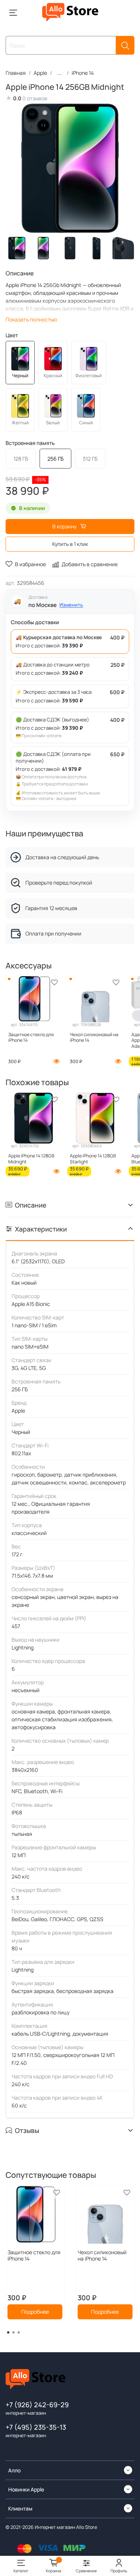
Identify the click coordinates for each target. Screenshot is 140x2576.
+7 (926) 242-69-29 (37, 2405)
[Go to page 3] (19, 2332)
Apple (40, 73)
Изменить (71, 605)
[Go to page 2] (13, 2332)
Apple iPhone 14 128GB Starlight (93, 1159)
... (59, 73)
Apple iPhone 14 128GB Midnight (31, 1159)
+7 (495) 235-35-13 (36, 2427)
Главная (16, 73)
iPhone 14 (83, 73)
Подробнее (35, 2312)
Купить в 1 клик (70, 544)
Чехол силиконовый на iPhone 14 (94, 1037)
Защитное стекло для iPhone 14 (31, 1037)
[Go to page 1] (8, 2332)
